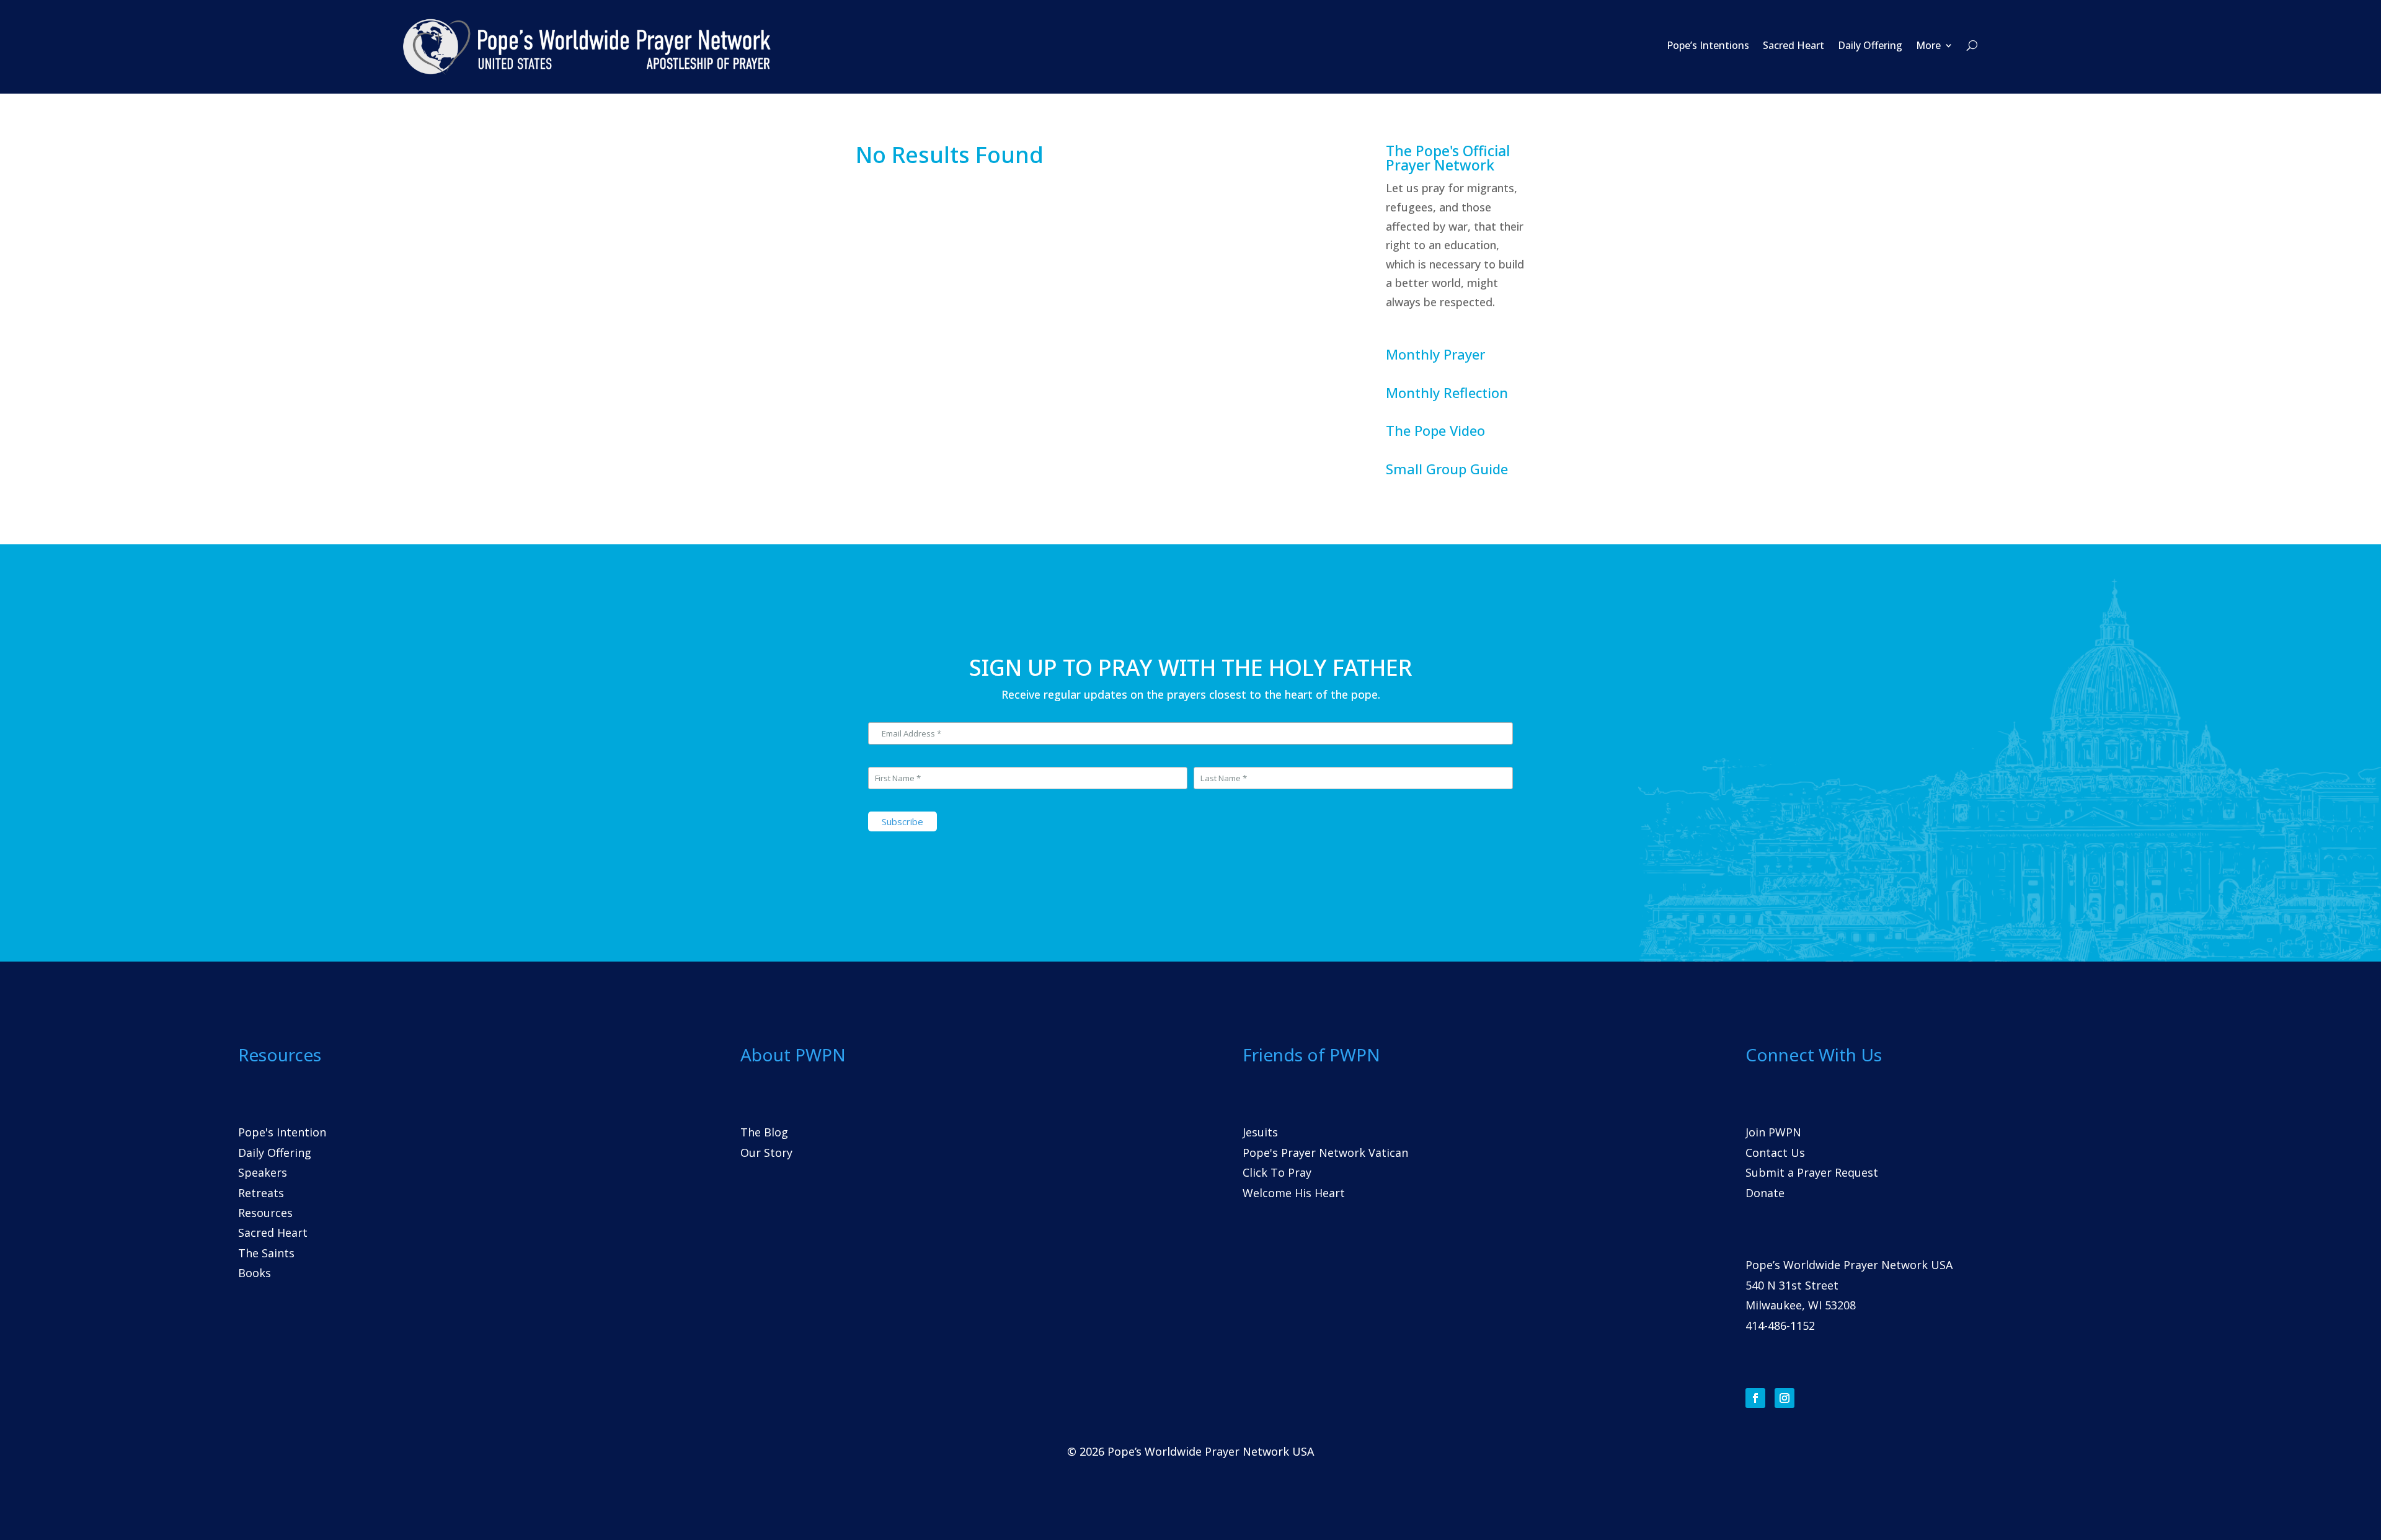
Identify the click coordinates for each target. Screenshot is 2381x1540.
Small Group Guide (1447, 469)
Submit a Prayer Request (1812, 1172)
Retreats (261, 1193)
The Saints (266, 1253)
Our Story (766, 1153)
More (1928, 45)
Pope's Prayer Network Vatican (1325, 1153)
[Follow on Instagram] (1785, 1398)
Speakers (263, 1172)
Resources (265, 1213)
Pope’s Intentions (1708, 45)
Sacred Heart (1794, 45)
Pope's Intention (282, 1132)
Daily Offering (1870, 45)
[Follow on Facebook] (1755, 1398)
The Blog (764, 1132)
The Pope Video (1435, 430)
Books (255, 1273)
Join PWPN (1773, 1132)
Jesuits (1260, 1132)
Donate (1765, 1193)
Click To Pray (1277, 1172)
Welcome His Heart (1294, 1193)
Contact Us (1775, 1153)
